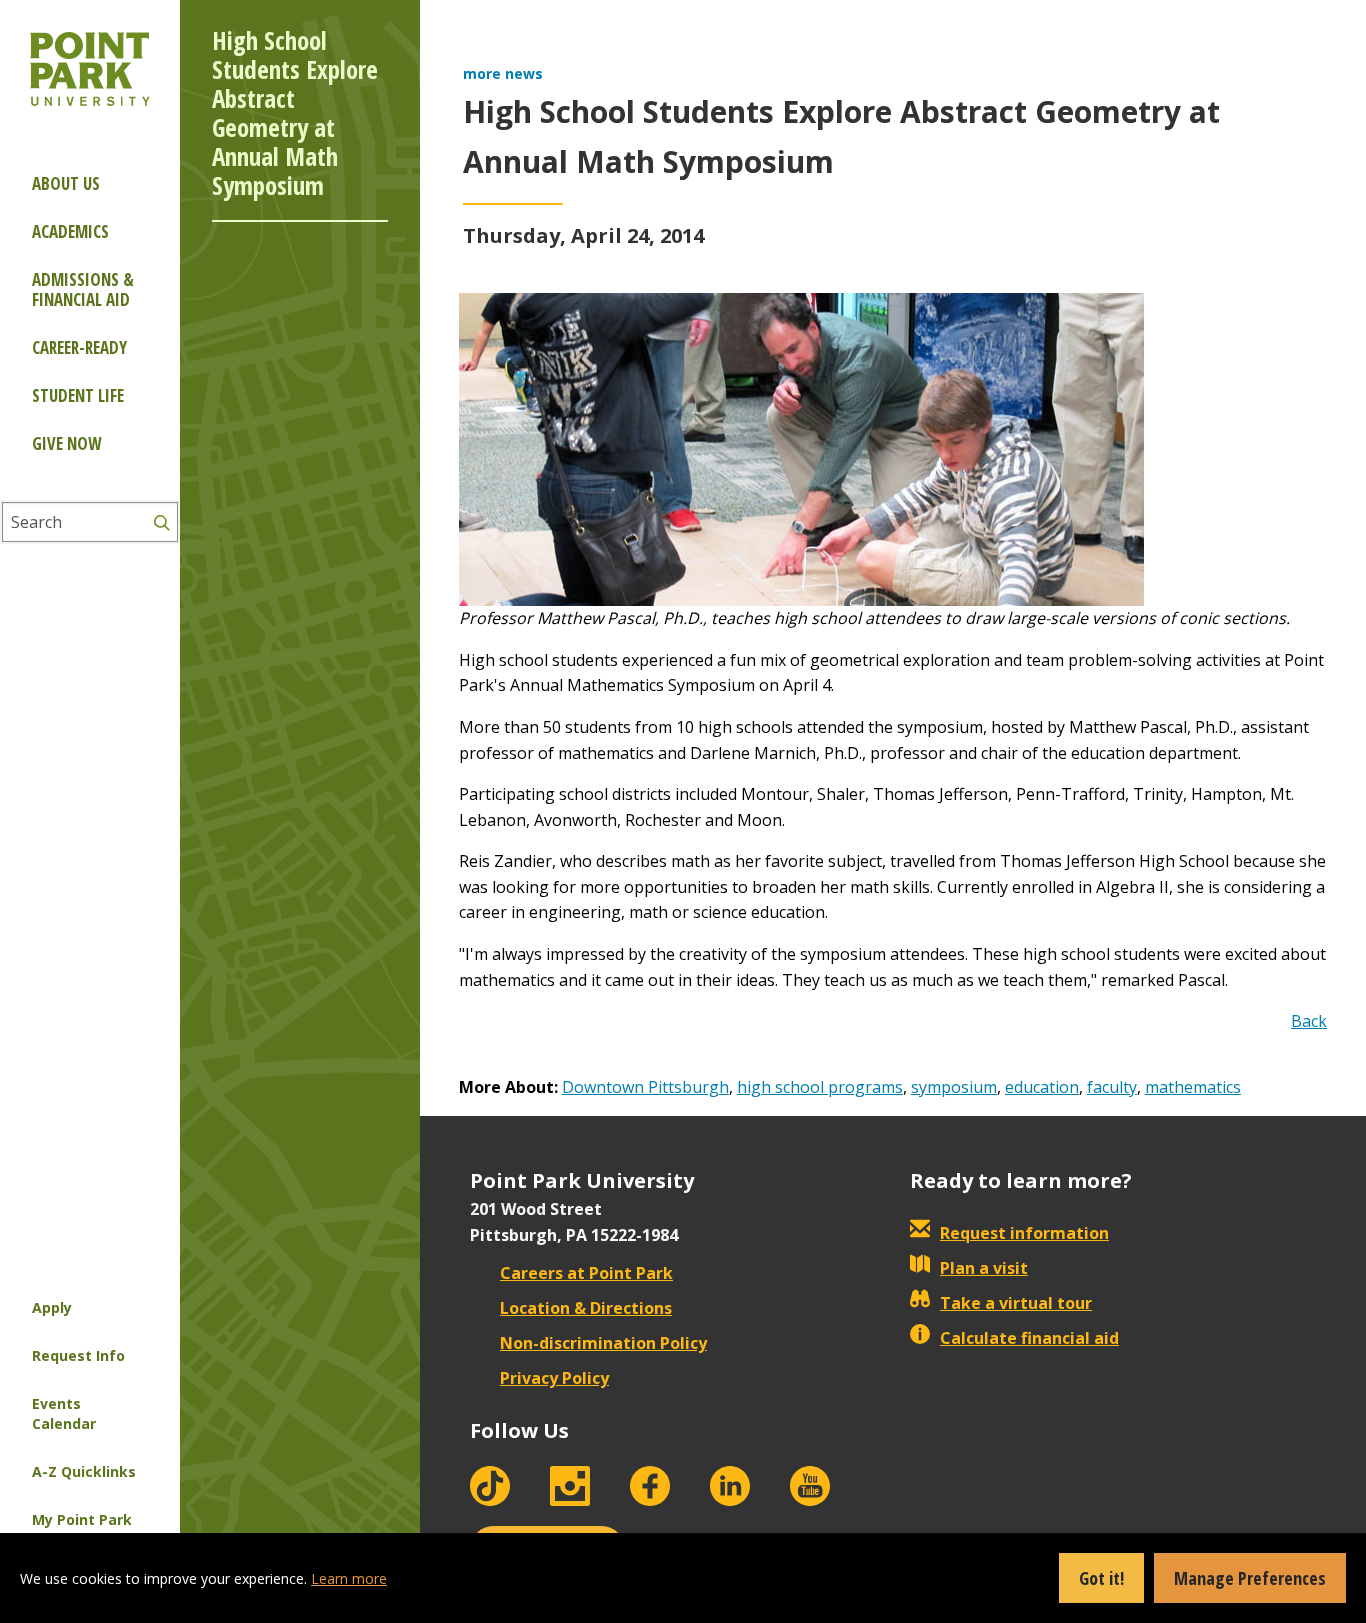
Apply (52, 1307)
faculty (1112, 1087)
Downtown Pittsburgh (645, 1087)
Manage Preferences (1250, 1578)
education (1042, 1087)
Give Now (66, 443)
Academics (70, 231)
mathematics (1193, 1087)
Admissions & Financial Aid (83, 289)
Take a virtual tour (1016, 1303)
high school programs (820, 1087)
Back (1309, 1021)
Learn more (349, 1578)
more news (503, 73)
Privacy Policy (554, 1378)
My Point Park (82, 1519)
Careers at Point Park (586, 1273)
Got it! (1101, 1578)
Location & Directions (586, 1308)
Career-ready (79, 347)
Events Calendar (64, 1413)
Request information (1024, 1233)
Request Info (78, 1355)
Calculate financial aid (1029, 1338)
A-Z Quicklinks (84, 1471)
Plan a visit (984, 1268)
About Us (66, 183)
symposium (954, 1087)
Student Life (78, 395)
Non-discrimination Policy (603, 1343)
